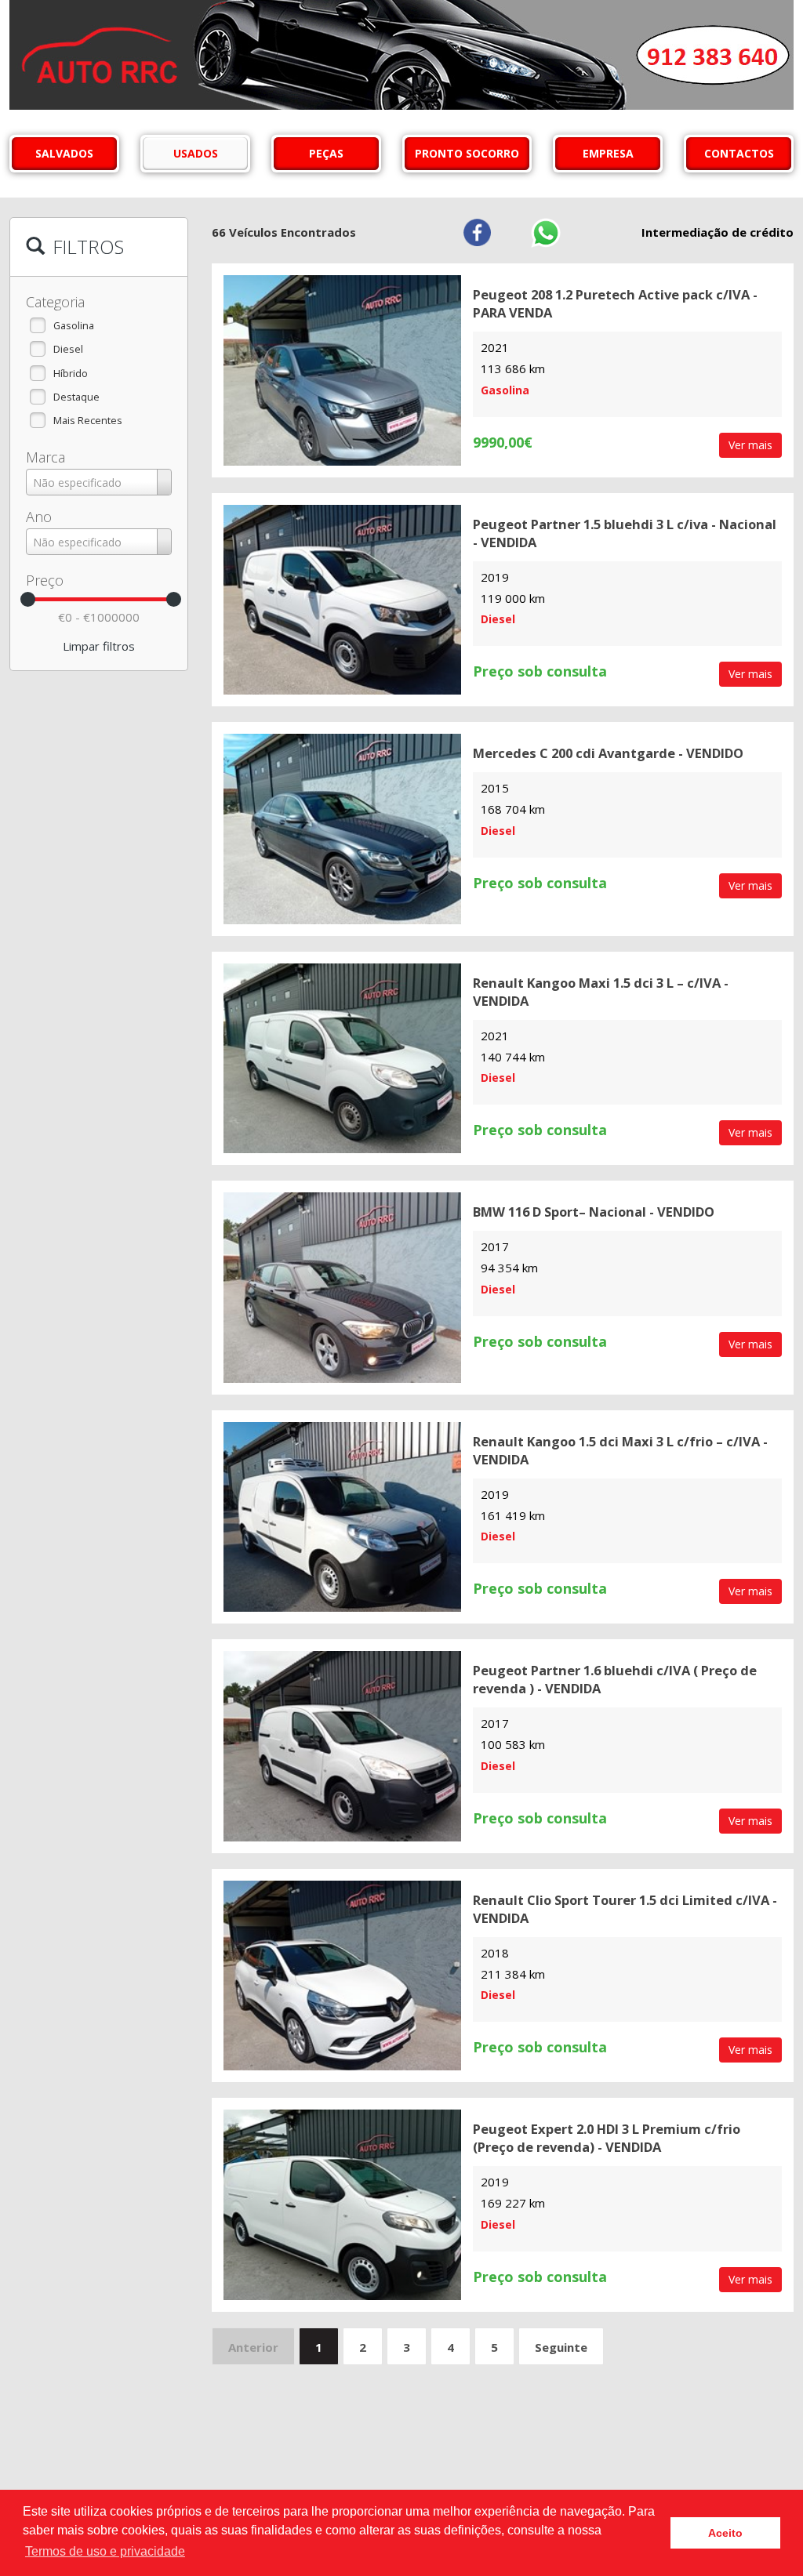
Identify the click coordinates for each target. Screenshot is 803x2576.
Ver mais (750, 445)
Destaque (76, 397)
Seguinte (561, 2347)
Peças (326, 153)
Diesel (68, 349)
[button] (607, 2531)
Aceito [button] (725, 2533)
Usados (196, 153)
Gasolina (74, 325)
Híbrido (71, 373)
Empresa (608, 153)
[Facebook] (477, 232)
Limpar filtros (99, 646)
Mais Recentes (88, 420)
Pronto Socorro (467, 153)
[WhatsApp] (545, 232)
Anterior (253, 2347)
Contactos (739, 153)
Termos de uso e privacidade (105, 2551)
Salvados (64, 153)
